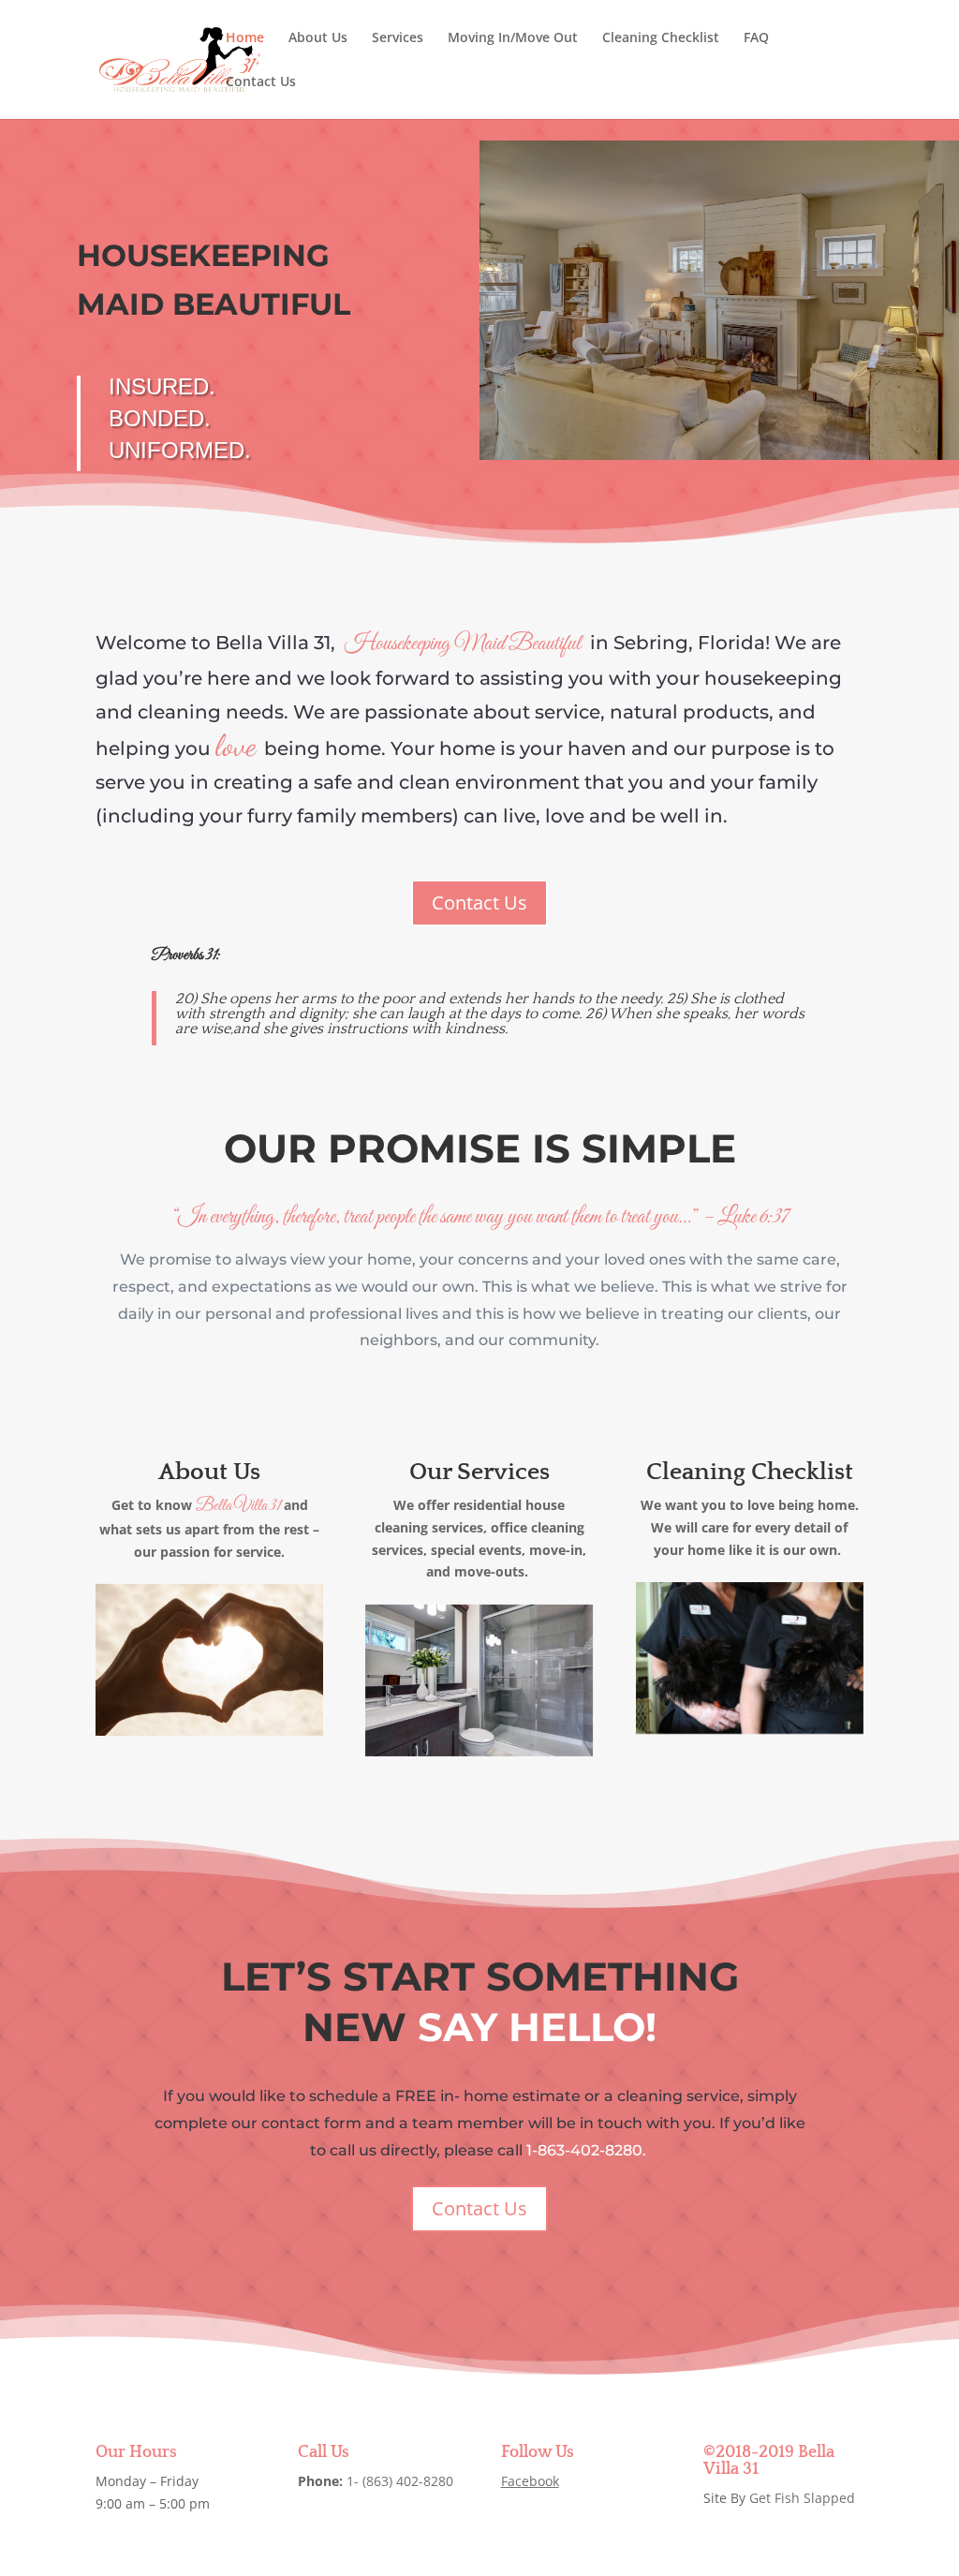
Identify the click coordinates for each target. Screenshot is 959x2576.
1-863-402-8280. (588, 2150)
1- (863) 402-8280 (400, 2481)
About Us (318, 38)
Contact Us (261, 82)
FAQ (756, 38)
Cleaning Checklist (661, 38)
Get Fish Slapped (802, 2498)
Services (398, 38)
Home (245, 38)
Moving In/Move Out (513, 38)
